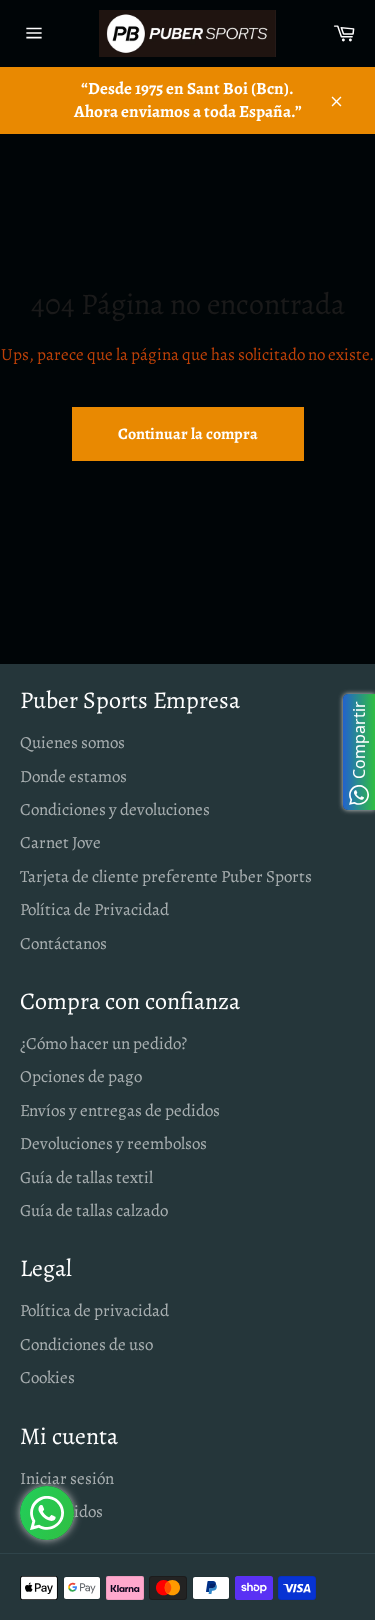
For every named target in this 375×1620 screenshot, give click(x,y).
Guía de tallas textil (86, 1177)
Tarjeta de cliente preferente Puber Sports (166, 876)
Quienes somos (72, 742)
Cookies (47, 1377)
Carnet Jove (60, 842)
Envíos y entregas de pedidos (120, 1110)
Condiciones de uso (86, 1344)
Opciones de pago (81, 1076)
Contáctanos (63, 943)
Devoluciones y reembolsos (113, 1143)
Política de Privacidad (94, 909)
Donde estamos (73, 776)
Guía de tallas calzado (94, 1210)
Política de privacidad (94, 1310)
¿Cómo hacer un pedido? (103, 1043)
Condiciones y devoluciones (115, 809)
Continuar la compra (188, 434)
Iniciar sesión (67, 1478)
